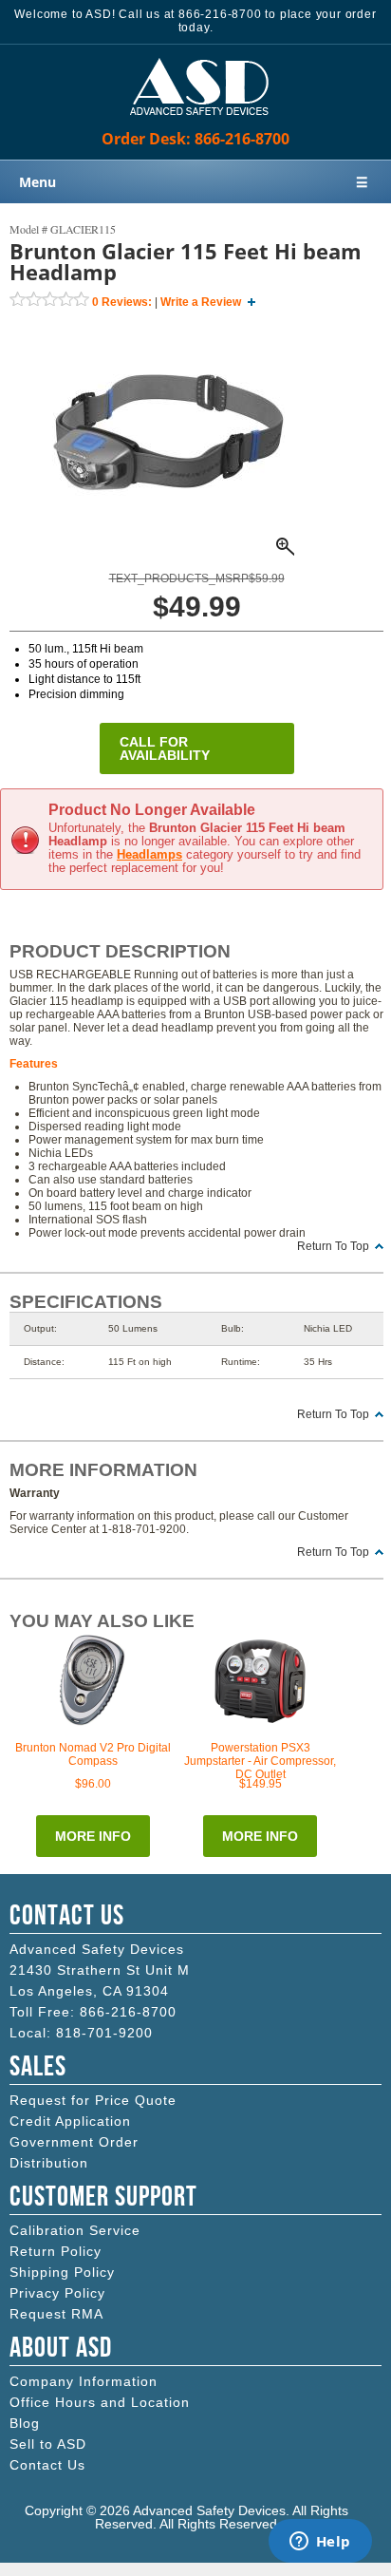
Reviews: (122, 302)
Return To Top (333, 1246)
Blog (25, 2423)
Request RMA (56, 2314)
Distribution (49, 2163)
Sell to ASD (48, 2444)
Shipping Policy (62, 2272)
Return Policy (56, 2251)
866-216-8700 (128, 2012)
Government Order (74, 2142)
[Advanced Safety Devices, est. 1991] (196, 125)
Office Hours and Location (100, 2402)
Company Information (84, 2381)
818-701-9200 (104, 2033)
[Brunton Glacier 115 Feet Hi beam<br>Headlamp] (168, 550)
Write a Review (201, 302)
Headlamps (149, 854)
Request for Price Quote (93, 2100)
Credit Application (70, 2121)
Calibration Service (75, 2230)
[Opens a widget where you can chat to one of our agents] (320, 2543)
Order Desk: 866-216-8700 (195, 139)
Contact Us (47, 2465)
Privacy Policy (57, 2293)
